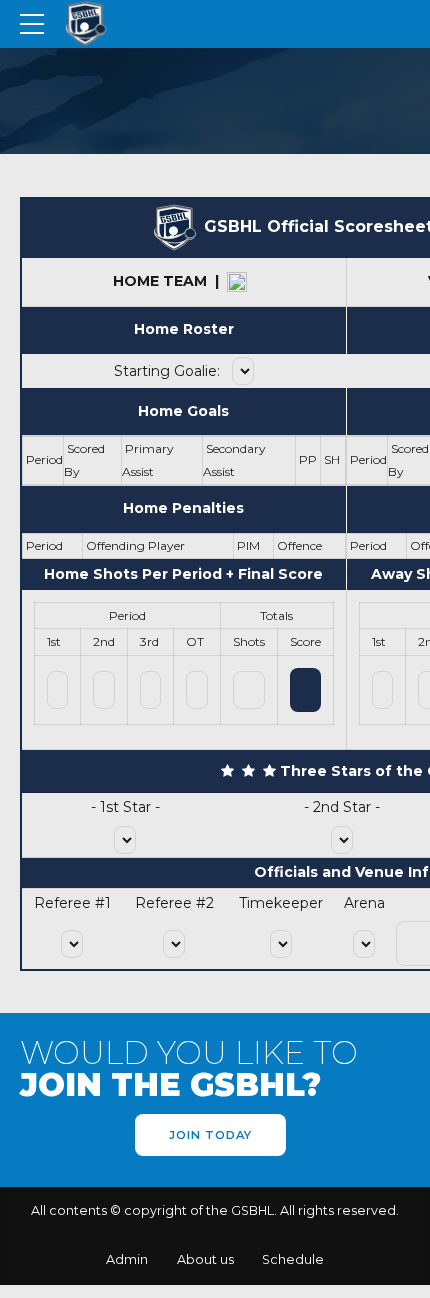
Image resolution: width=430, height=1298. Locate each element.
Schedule (293, 1259)
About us (205, 1259)
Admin (127, 1259)
